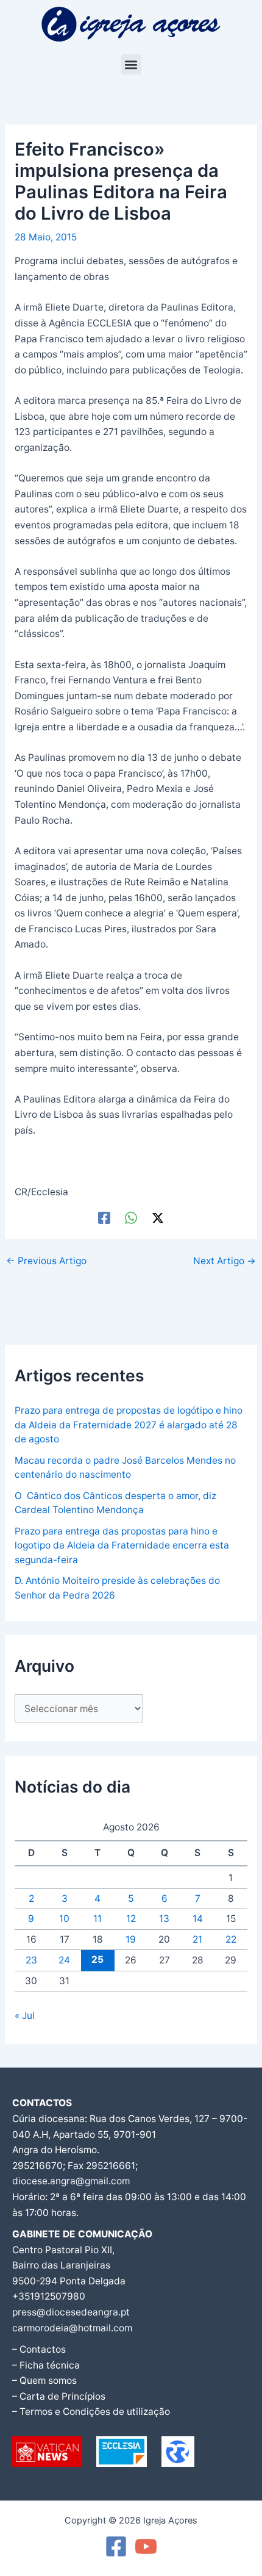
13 (164, 1919)
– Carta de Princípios (59, 2396)
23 (31, 1960)
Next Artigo (225, 1261)
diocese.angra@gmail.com (71, 2181)
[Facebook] (104, 1218)
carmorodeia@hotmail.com (72, 2328)
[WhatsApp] (131, 1218)
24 (64, 1960)
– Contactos (39, 2349)
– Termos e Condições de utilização (91, 2412)
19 (131, 1939)
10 (64, 1919)
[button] (131, 64)
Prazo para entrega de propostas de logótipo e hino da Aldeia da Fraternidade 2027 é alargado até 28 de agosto (129, 1425)
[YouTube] (146, 2546)
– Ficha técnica (46, 2365)
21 (197, 1939)
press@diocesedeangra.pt (71, 2312)
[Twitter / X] (158, 1218)
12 (131, 1919)
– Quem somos (44, 2380)
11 (97, 1919)
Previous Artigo (46, 1261)
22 (231, 1939)
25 (97, 1959)
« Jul (25, 2016)
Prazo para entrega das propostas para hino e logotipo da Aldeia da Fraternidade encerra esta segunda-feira (122, 1545)
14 (198, 1919)
